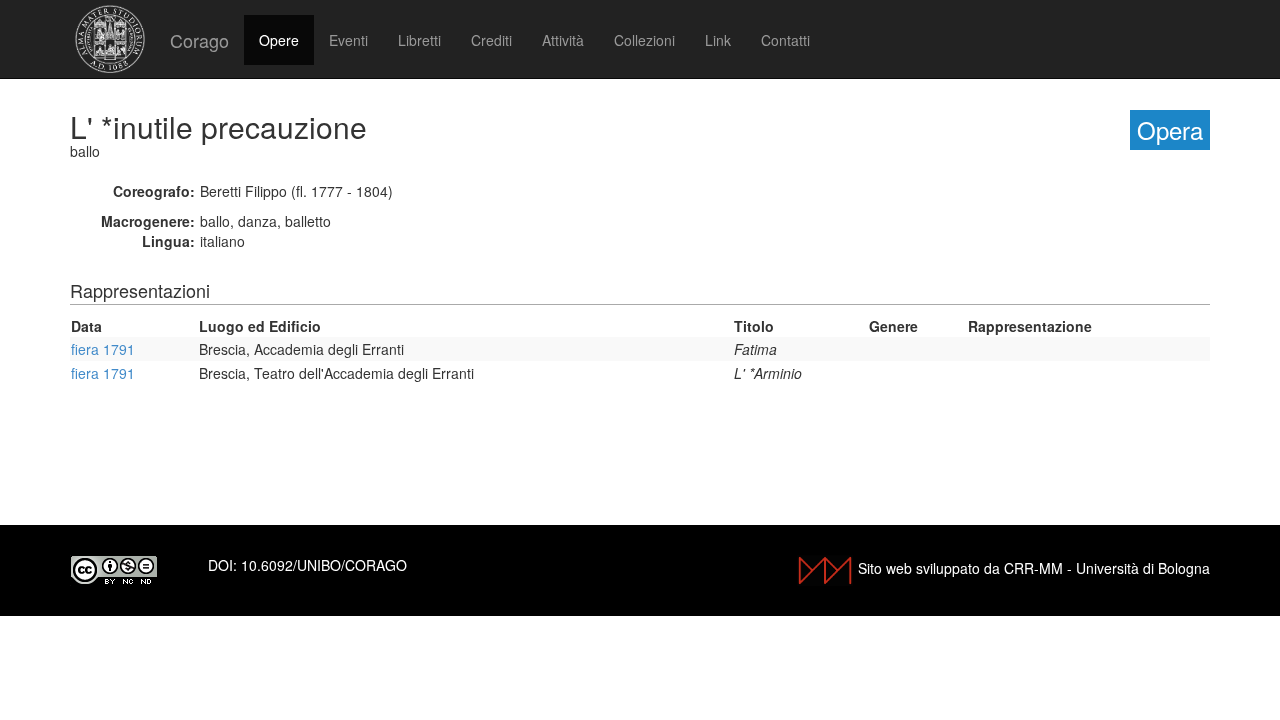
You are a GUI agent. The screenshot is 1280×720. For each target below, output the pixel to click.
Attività (563, 40)
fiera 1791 (103, 349)
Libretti (419, 40)
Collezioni (644, 40)
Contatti (785, 40)
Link (718, 40)
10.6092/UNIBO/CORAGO (324, 565)
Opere (279, 40)
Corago (199, 40)
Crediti (491, 40)
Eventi (348, 40)
